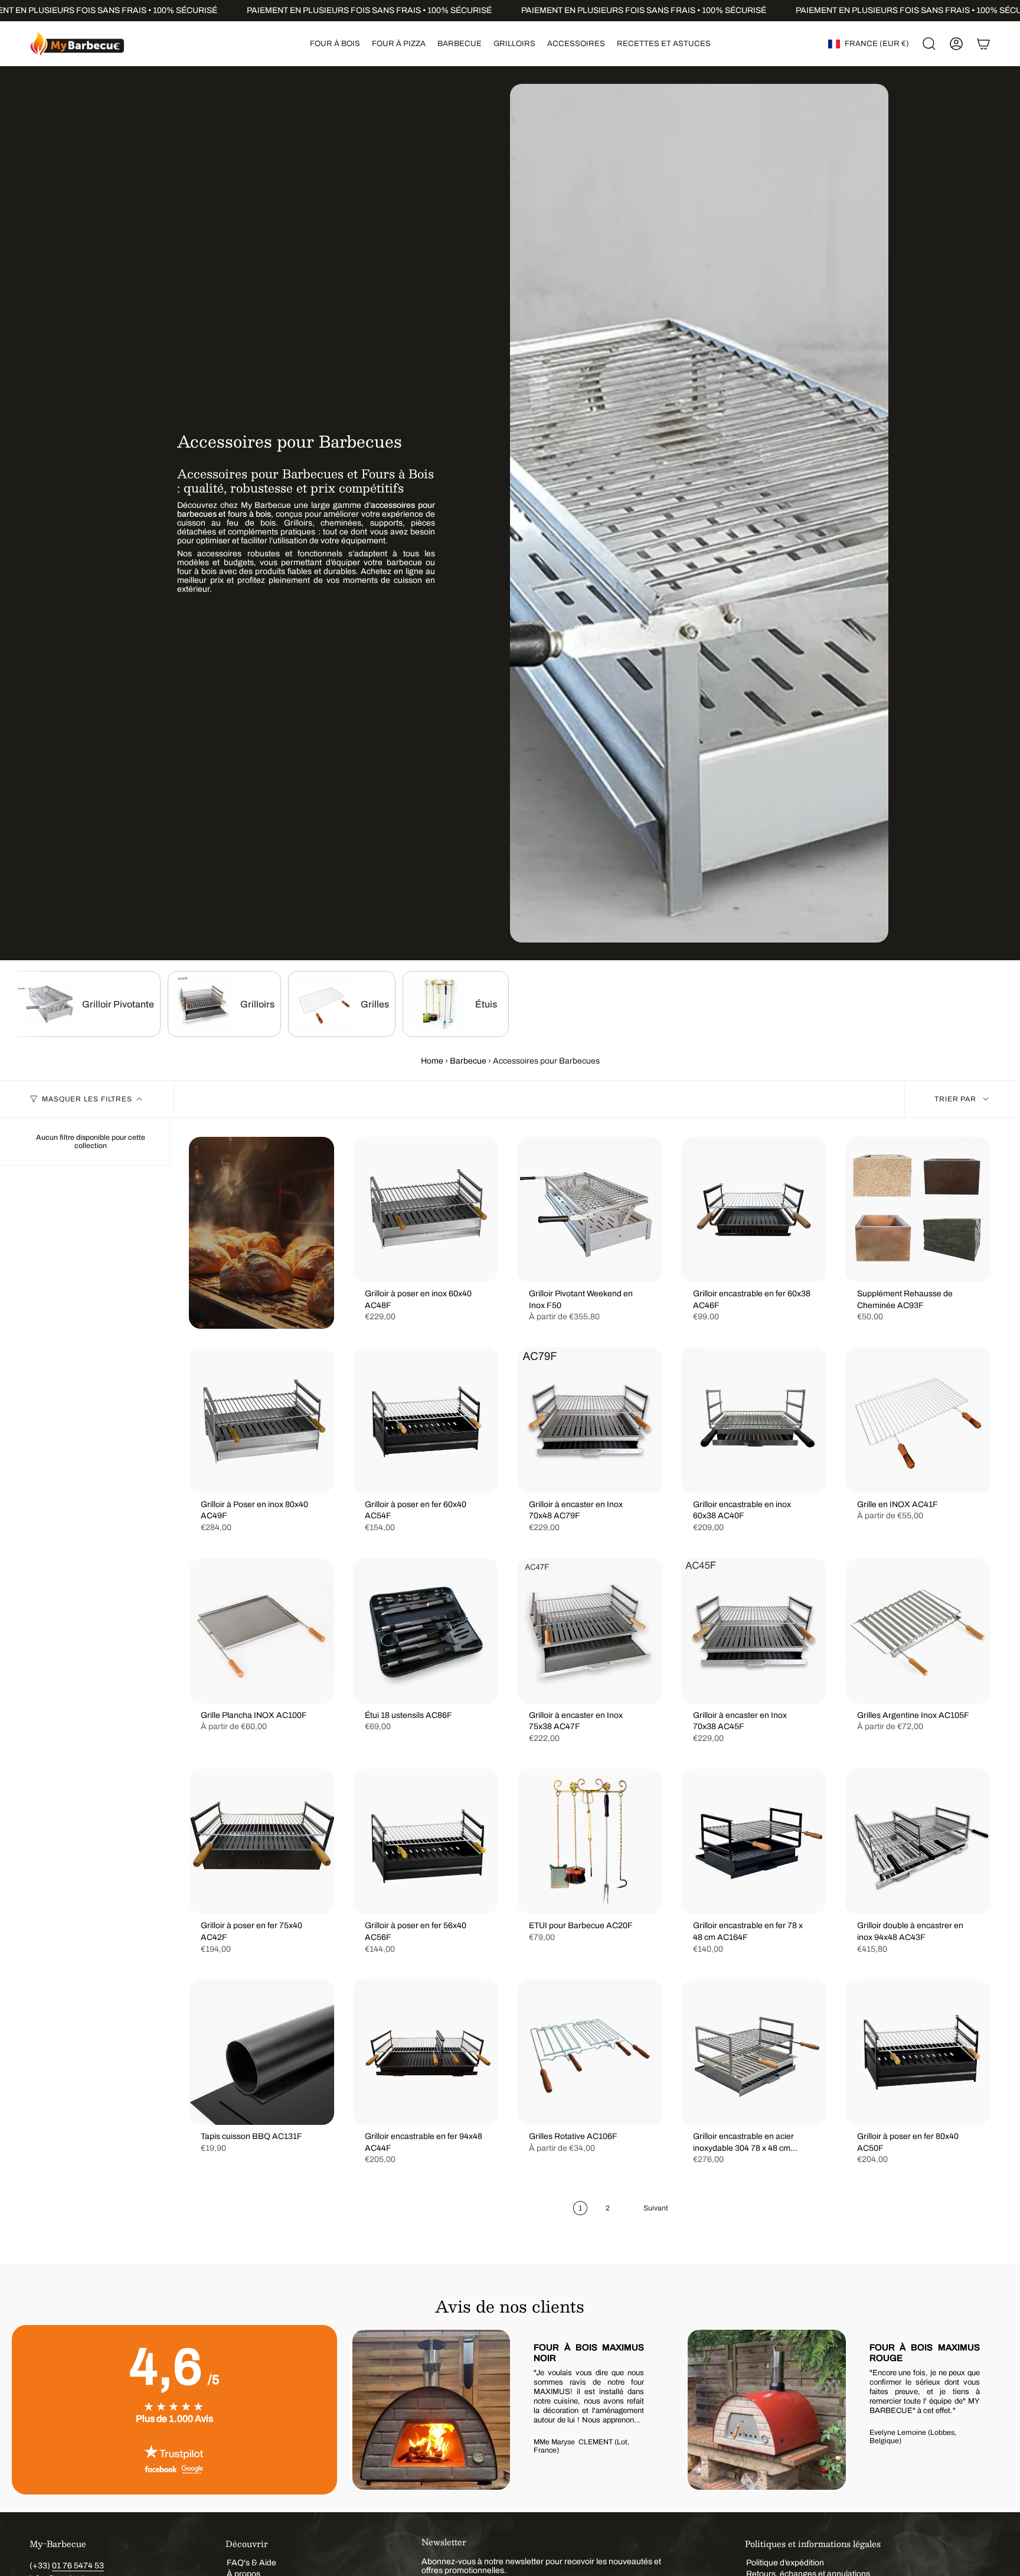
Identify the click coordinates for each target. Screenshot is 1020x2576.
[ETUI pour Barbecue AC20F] (590, 1841)
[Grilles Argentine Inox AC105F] (918, 1631)
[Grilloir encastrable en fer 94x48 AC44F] (426, 2052)
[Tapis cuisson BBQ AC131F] (261, 2052)
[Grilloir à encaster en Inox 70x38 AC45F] (754, 1631)
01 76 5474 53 (78, 2566)
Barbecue (468, 1061)
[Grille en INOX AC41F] (918, 1420)
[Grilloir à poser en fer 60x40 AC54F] (426, 1420)
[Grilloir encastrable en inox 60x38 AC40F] (754, 1420)
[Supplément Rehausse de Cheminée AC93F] (918, 1209)
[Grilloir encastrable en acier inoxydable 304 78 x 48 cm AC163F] (754, 2052)
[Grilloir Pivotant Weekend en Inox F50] (590, 1209)
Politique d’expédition (785, 2563)
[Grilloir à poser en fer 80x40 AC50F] (918, 2052)
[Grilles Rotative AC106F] (590, 2052)
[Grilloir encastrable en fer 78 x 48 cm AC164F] (754, 1841)
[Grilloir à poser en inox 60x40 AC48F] (426, 1209)
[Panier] (983, 44)
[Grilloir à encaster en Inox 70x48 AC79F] (590, 1420)
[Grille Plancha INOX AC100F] (261, 1631)
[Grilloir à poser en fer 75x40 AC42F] (261, 1841)
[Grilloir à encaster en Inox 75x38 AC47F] (590, 1631)
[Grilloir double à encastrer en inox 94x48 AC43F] (918, 1841)
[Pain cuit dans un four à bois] (261, 1233)
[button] (335, 44)
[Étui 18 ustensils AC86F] (426, 1631)
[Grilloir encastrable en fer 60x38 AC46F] (754, 1209)
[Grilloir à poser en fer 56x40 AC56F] (426, 1841)
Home (432, 1061)
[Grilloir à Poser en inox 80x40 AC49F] (261, 1420)
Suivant (990, 2410)
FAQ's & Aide (251, 2563)
